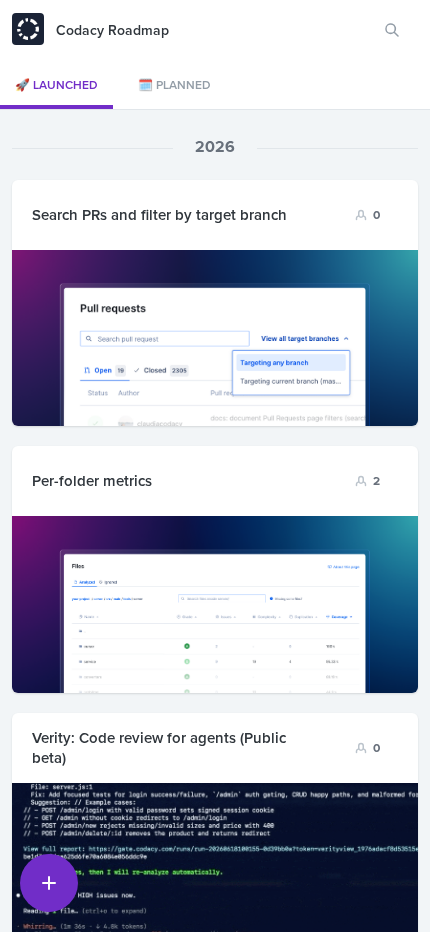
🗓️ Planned (174, 84)
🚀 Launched (56, 84)
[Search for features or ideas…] (392, 30)
